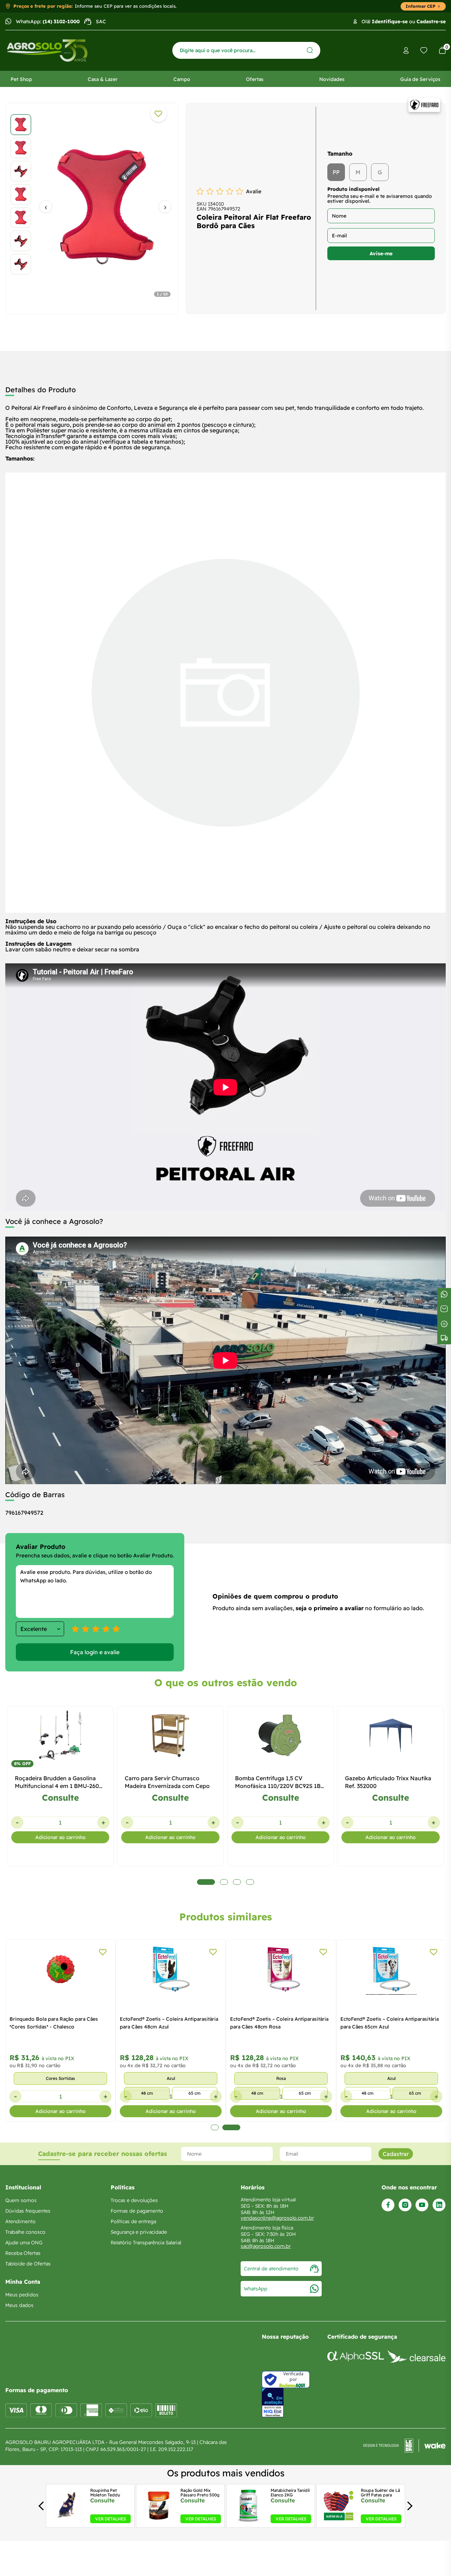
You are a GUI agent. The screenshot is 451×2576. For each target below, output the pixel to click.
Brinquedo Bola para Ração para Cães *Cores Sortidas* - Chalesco (54, 2023)
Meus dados (19, 2305)
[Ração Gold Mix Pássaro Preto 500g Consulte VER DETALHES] (158, 2521)
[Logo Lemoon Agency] (404, 2446)
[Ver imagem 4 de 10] (21, 194)
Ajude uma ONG (24, 2243)
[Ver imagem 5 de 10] (21, 218)
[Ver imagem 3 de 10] (21, 171)
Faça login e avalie (95, 1652)
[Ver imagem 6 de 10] (21, 241)
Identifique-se (390, 21)
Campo (182, 79)
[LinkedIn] (439, 2205)
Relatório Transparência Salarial (146, 2243)
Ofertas (255, 79)
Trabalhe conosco (25, 2232)
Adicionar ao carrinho (60, 1837)
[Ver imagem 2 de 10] (21, 148)
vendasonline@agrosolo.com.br (277, 2218)
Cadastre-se (431, 21)
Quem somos (21, 2200)
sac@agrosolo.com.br (266, 2246)
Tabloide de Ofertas (28, 2264)
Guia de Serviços (420, 79)
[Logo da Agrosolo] (47, 51)
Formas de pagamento (137, 2211)
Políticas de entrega (133, 2221)
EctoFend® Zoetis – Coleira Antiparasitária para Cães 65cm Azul (390, 2023)
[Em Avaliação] (273, 2403)
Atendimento (20, 2221)
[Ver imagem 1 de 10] (21, 125)
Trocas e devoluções (134, 2200)
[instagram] (405, 2205)
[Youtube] (422, 2205)
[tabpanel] (92, 207)
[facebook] (388, 2205)
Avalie (254, 191)
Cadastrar (396, 2154)
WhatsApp (256, 2289)
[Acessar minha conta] (406, 51)
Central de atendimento (271, 2269)
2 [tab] (231, 2127)
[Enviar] (310, 50)
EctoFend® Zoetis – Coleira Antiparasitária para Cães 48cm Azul (169, 2023)
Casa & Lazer (103, 79)
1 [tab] (215, 2127)
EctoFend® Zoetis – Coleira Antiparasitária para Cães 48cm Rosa (279, 2023)
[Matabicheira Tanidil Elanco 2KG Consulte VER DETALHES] (248, 2521)
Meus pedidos (22, 2295)
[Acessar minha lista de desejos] (424, 50)
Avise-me (381, 254)
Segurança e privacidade (139, 2232)
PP (336, 172)
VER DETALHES (110, 2519)
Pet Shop (21, 79)
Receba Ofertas (23, 2253)
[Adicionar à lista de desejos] (159, 114)
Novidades (332, 79)
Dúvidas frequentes (28, 2211)
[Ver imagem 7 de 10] (21, 264)
